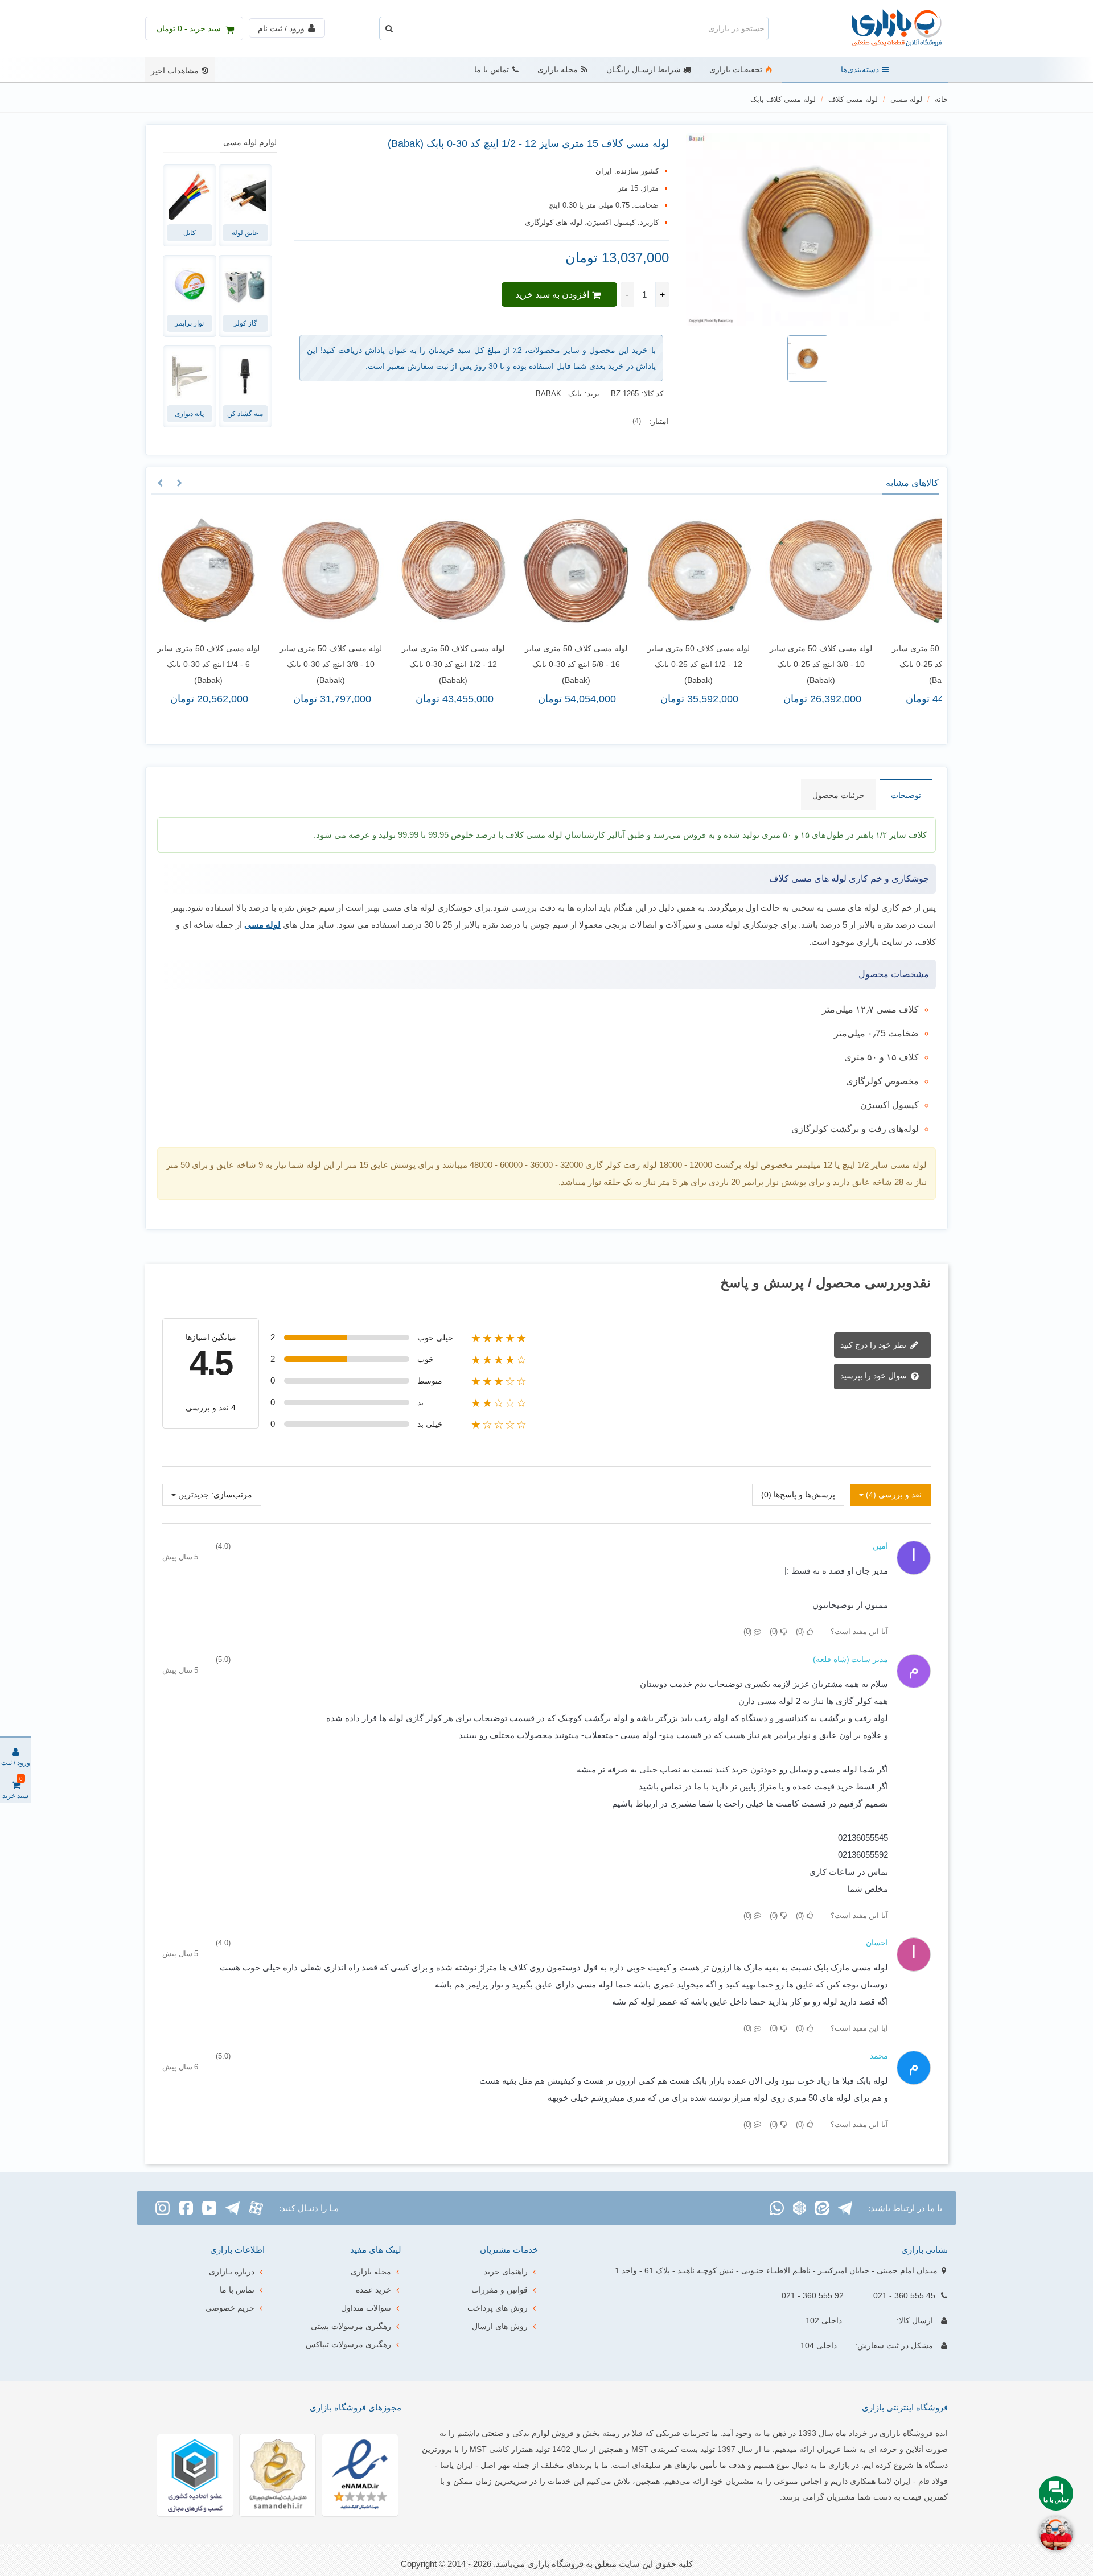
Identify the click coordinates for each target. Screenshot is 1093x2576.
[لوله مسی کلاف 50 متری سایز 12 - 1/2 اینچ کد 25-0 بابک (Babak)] (694, 571)
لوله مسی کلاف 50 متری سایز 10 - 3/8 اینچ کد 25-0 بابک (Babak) (816, 664)
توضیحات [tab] (906, 795)
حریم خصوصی (230, 2308)
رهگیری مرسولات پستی (351, 2326)
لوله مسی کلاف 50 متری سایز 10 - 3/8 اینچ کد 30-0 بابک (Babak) (326, 664)
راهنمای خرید (506, 2272)
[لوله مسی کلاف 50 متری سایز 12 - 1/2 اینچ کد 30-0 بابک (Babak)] (449, 571)
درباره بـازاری (232, 2272)
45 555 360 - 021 (904, 2295)
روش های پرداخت (498, 2308)
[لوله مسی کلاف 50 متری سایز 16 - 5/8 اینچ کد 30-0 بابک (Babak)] (571, 571)
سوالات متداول (366, 2308)
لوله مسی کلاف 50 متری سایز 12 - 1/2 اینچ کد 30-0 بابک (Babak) (449, 664)
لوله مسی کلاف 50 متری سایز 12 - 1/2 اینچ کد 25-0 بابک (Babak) (694, 664)
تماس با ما (492, 70)
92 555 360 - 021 (813, 2295)
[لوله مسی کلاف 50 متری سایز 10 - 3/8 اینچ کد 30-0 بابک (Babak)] (326, 571)
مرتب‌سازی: (232, 1495)
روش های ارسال (500, 2326)
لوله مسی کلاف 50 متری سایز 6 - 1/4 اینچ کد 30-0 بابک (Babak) (204, 664)
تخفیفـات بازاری (736, 70)
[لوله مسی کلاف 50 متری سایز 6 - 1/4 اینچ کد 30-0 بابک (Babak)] (204, 571)
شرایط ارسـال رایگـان (644, 70)
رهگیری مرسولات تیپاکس (348, 2344)
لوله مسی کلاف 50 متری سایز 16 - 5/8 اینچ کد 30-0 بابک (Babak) (572, 664)
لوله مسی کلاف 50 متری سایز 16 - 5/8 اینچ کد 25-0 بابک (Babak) (939, 664)
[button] (179, 483)
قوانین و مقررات (500, 2290)
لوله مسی (262, 925)
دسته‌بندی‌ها (860, 70)
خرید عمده (373, 2290)
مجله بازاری (558, 70)
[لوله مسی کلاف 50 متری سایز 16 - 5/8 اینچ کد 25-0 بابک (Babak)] (939, 571)
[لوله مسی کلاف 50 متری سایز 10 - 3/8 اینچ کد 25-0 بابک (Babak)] (817, 571)
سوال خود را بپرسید (875, 1376)
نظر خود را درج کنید (874, 1344)
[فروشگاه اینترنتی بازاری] (885, 29)
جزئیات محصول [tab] (839, 795)
